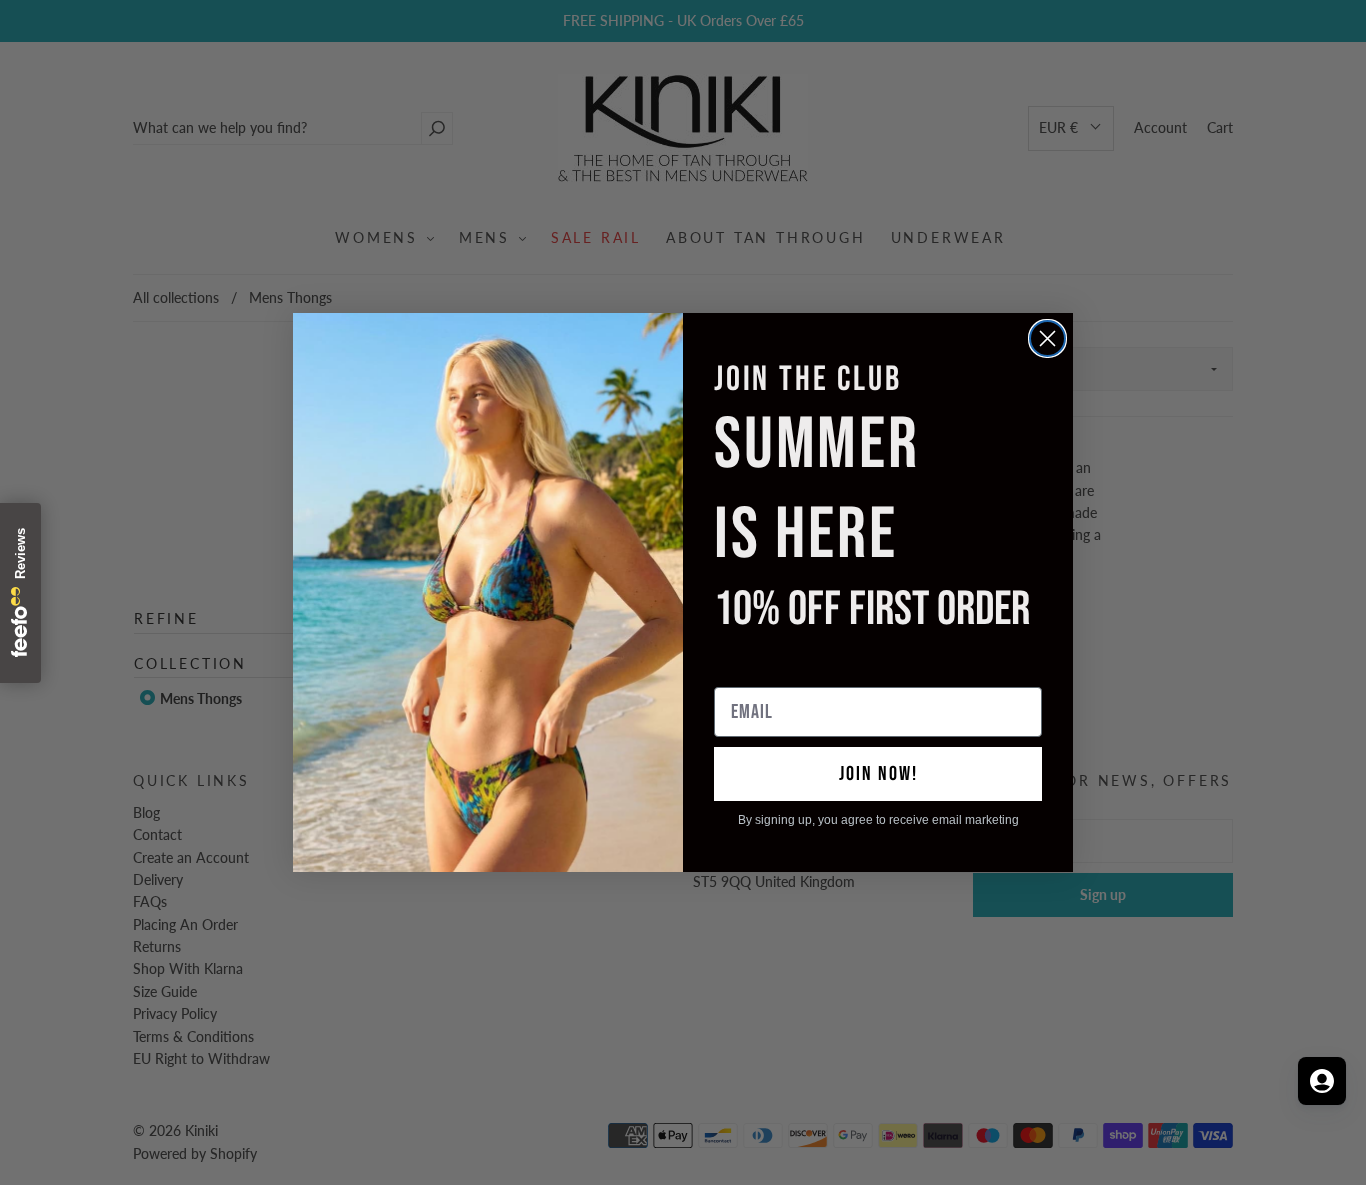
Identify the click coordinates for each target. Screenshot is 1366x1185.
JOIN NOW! (878, 774)
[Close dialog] (1047, 338)
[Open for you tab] (1322, 1081)
